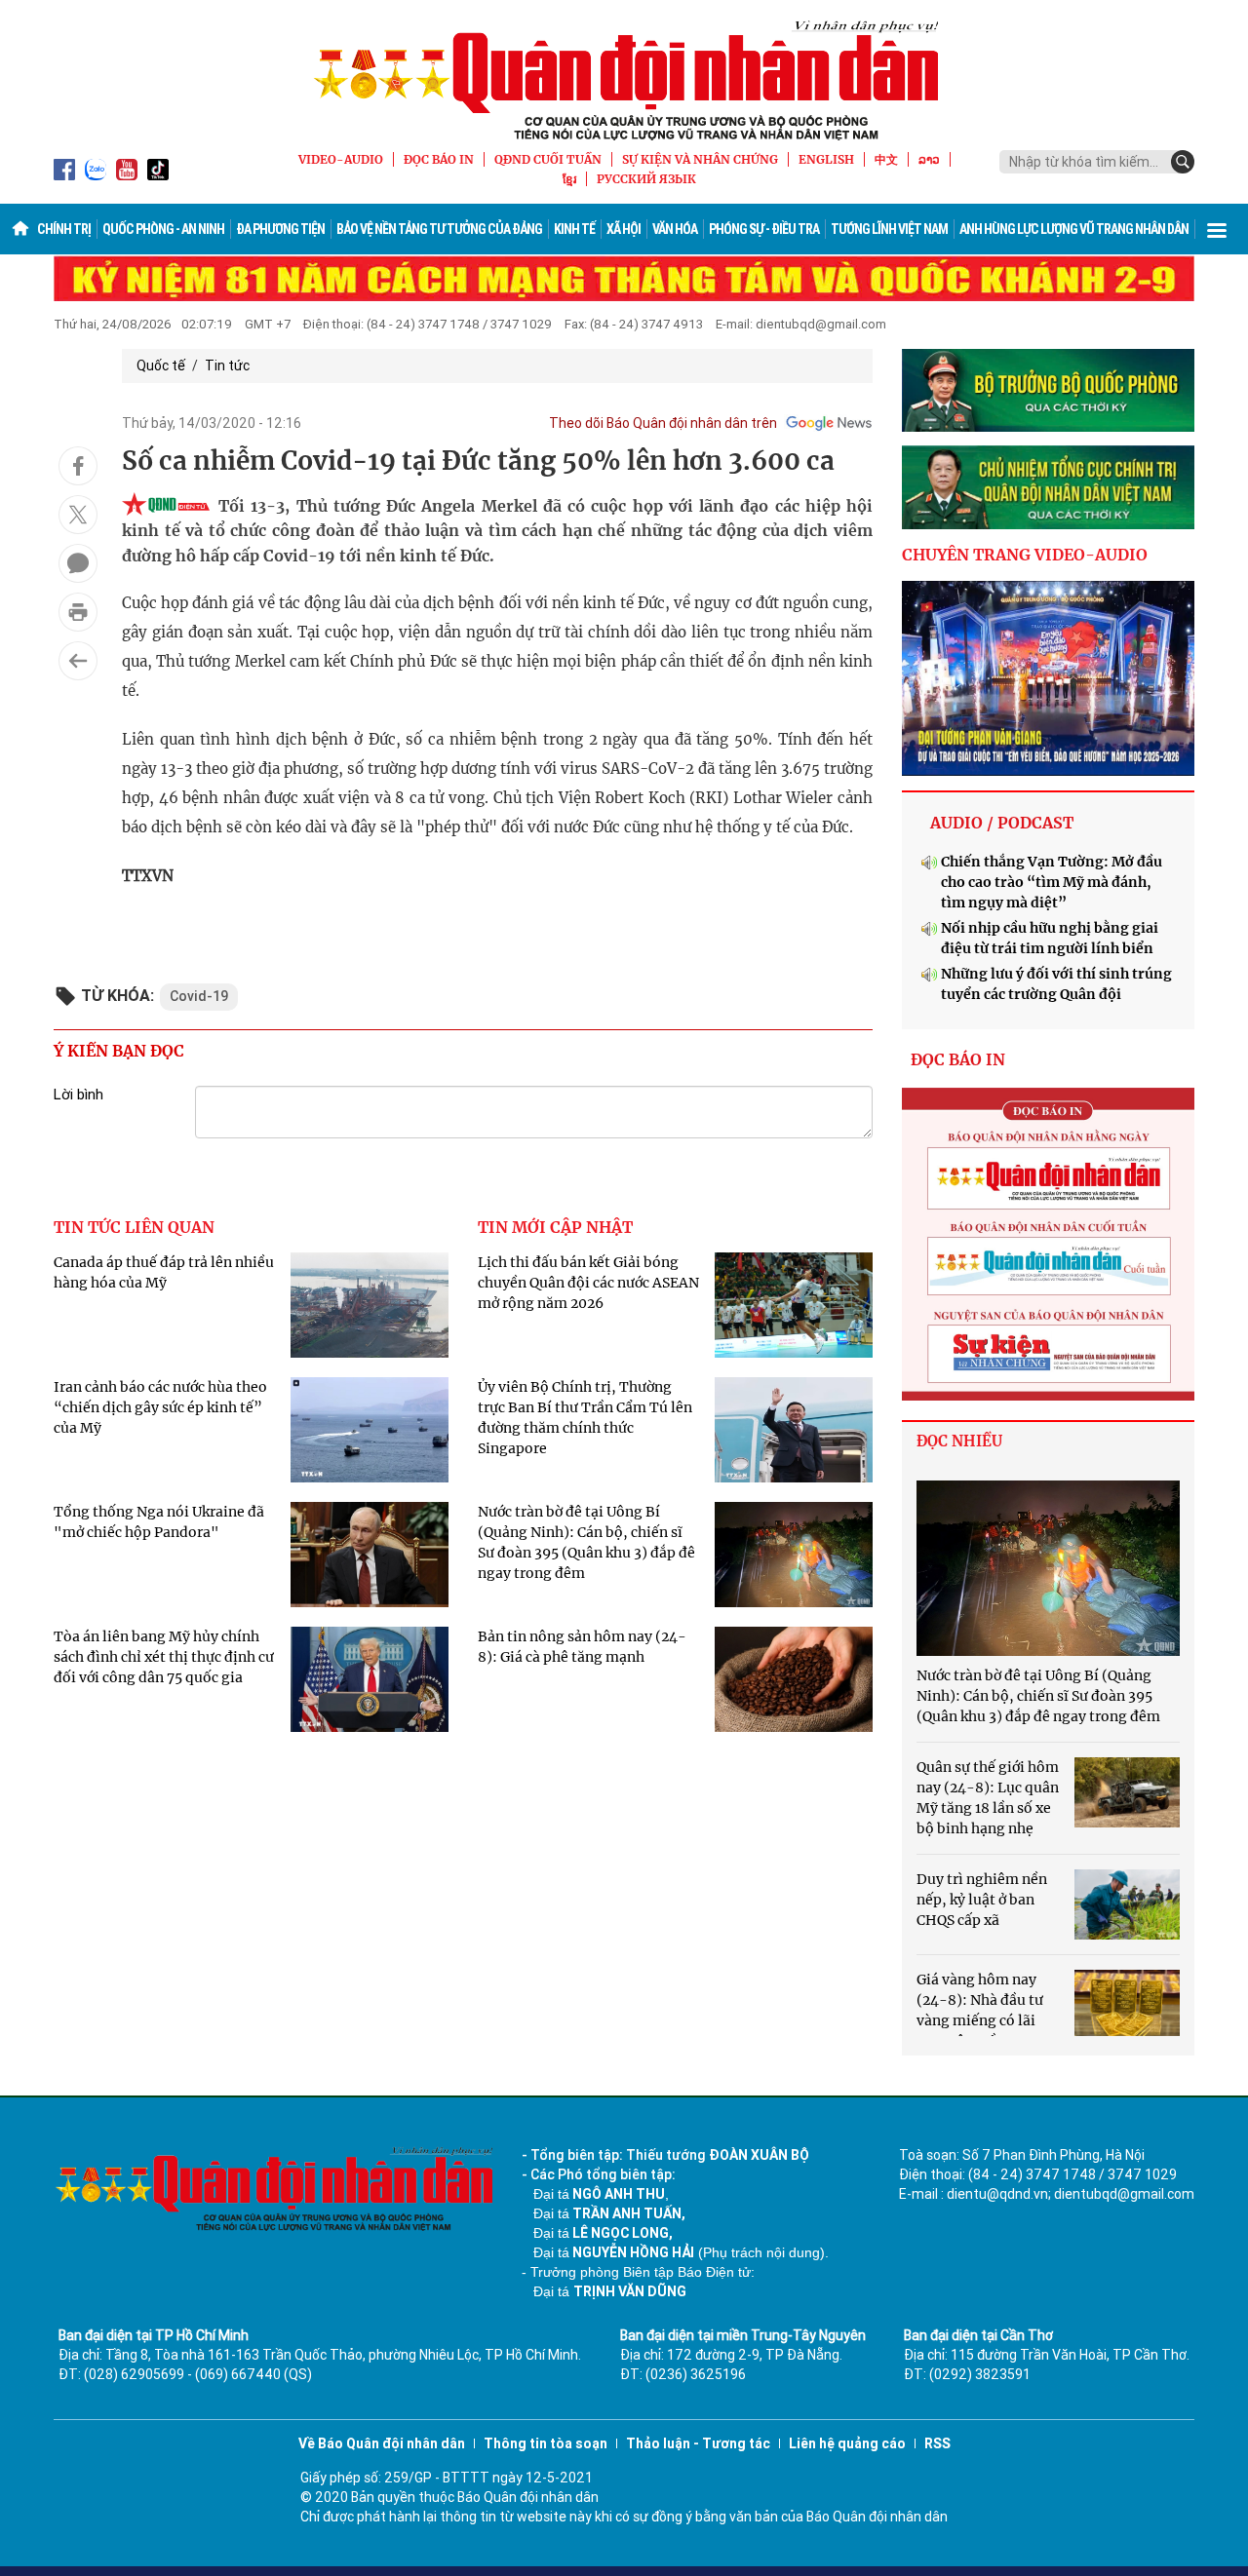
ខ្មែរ (569, 179)
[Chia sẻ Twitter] (78, 515)
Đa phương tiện (280, 229)
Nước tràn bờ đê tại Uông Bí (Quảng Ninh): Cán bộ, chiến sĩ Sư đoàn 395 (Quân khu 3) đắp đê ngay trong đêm (1038, 1696)
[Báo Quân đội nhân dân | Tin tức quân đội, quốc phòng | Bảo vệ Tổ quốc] (624, 80)
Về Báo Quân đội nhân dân (382, 2443)
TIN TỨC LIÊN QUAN (134, 1227)
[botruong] (1048, 391)
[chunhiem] (1048, 487)
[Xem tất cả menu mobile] (1217, 229)
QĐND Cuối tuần (548, 159)
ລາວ (929, 159)
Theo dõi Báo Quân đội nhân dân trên (663, 423)
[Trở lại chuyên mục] (78, 661)
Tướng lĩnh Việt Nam (889, 229)
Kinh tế (574, 229)
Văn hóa (675, 229)
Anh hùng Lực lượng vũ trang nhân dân (1074, 229)
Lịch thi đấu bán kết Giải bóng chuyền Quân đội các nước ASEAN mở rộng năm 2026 (588, 1283)
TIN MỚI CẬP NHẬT (555, 1227)
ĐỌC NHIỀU (959, 1441)
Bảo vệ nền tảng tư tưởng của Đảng (439, 229)
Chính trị (64, 229)
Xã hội (624, 229)
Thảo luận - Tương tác (698, 2443)
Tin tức (227, 365)
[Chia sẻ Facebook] (78, 466)
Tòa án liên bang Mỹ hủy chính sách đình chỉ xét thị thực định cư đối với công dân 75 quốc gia (164, 1657)
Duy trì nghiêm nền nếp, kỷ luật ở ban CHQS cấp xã (982, 1900)
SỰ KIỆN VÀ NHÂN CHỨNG (700, 159)
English (826, 159)
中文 (886, 159)
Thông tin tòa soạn (546, 2443)
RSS (937, 2443)
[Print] (78, 612)
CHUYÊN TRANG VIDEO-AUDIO (1025, 555)
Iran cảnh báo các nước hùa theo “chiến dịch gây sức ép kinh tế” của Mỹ (160, 1407)
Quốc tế (161, 365)
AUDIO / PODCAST (1002, 823)
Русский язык (646, 179)
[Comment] (78, 563)
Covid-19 (199, 996)
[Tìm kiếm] (1183, 162)
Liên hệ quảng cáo (847, 2443)
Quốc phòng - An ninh (163, 229)
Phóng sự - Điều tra (764, 229)
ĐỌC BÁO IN (439, 159)
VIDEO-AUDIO (341, 159)
